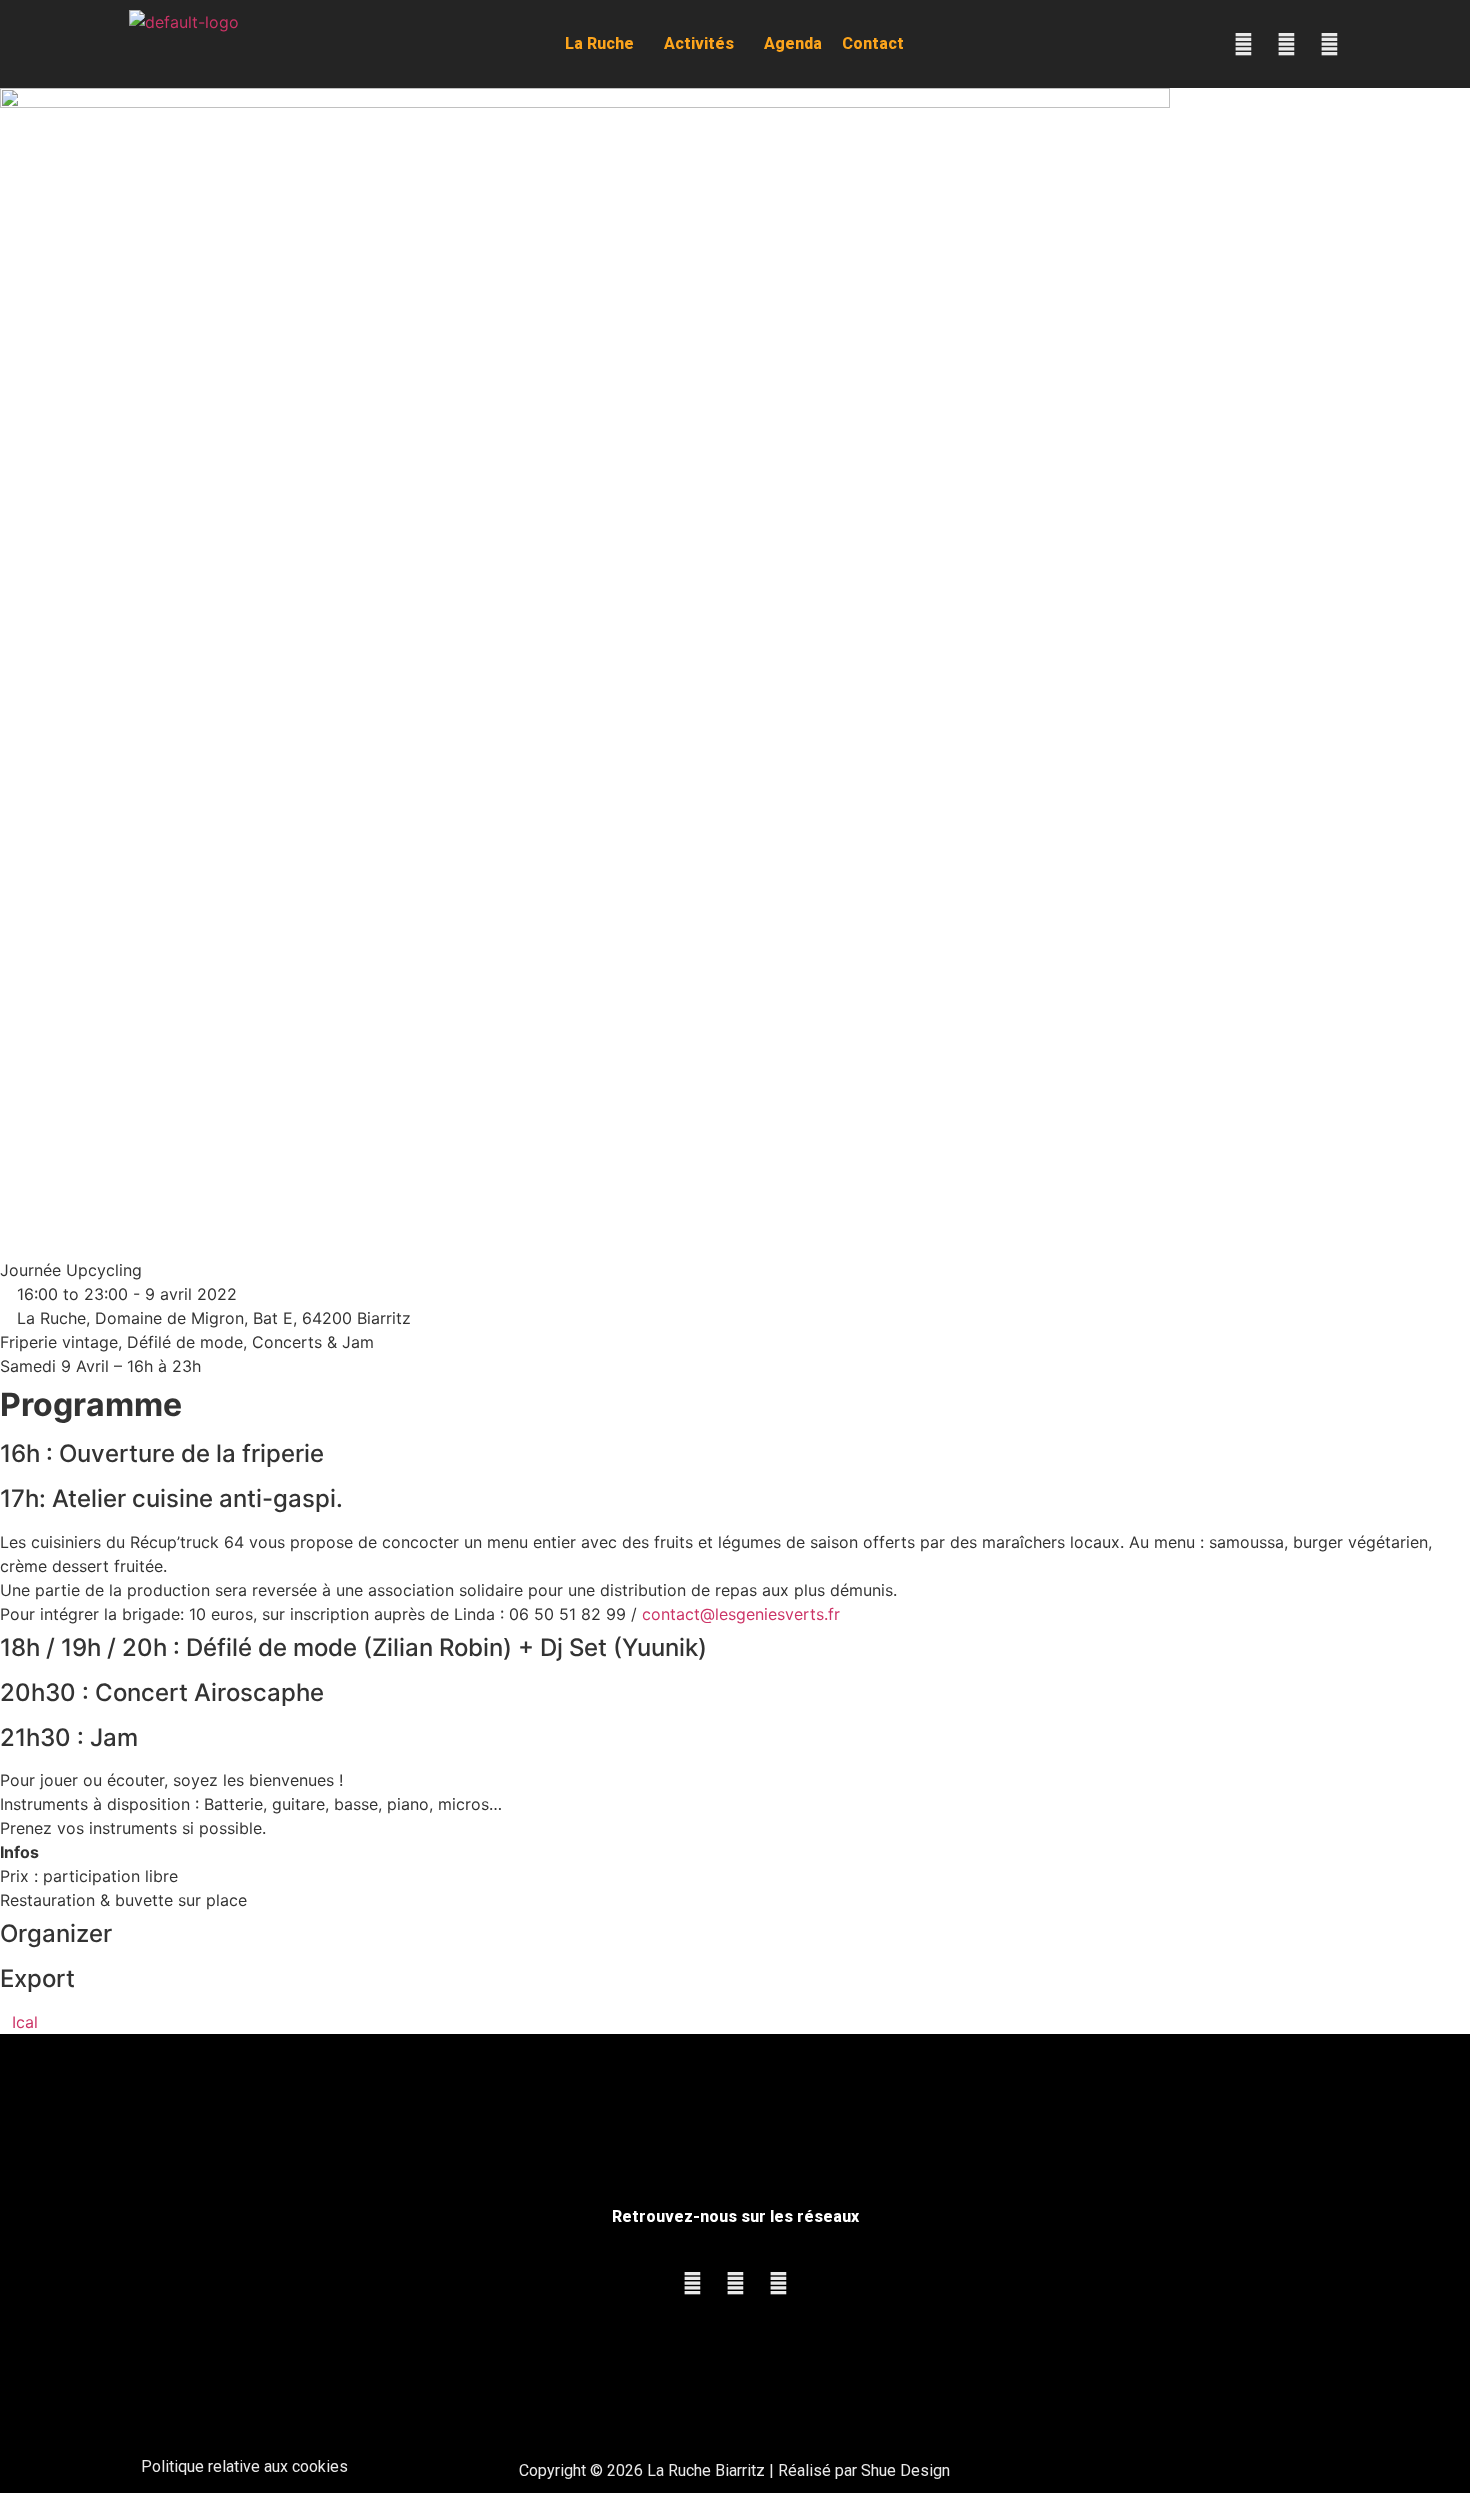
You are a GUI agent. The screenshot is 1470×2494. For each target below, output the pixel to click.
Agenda (793, 43)
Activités (699, 43)
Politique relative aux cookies (244, 2466)
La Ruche (599, 43)
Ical (25, 2022)
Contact (873, 43)
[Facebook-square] (1243, 44)
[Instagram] (1286, 44)
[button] (604, 44)
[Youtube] (1329, 44)
